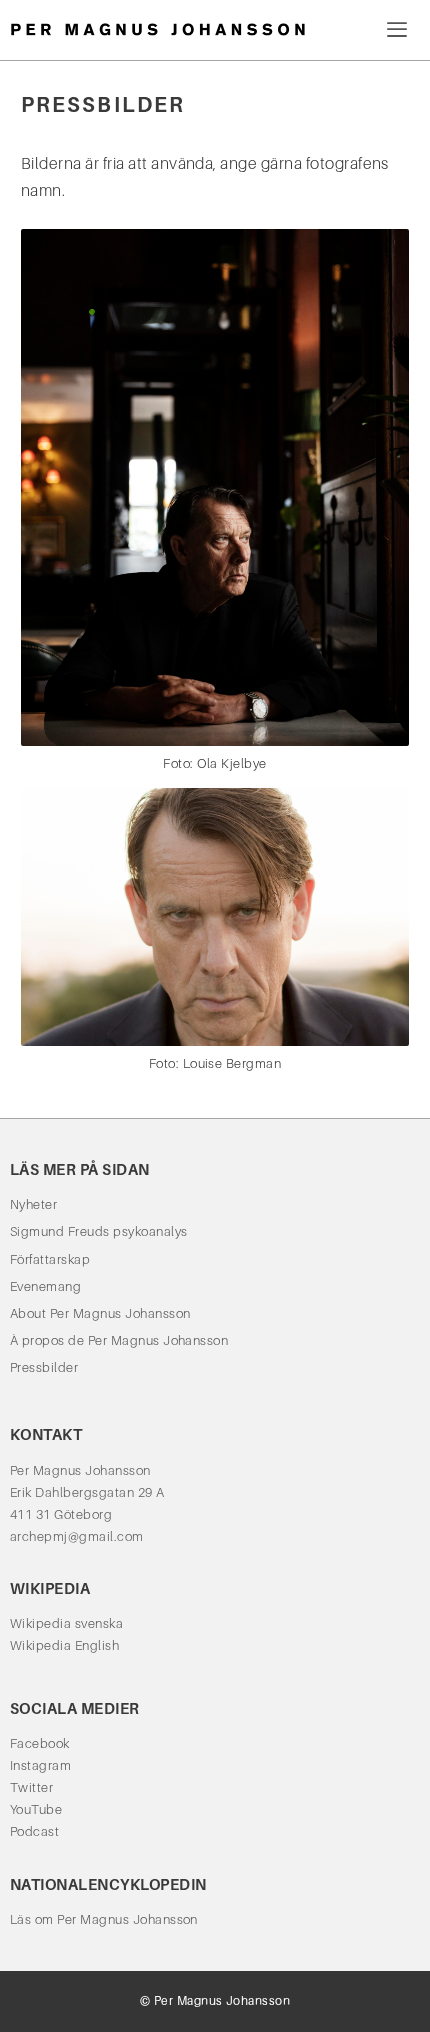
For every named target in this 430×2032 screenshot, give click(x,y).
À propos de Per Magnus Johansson (119, 1340)
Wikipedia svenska (66, 1623)
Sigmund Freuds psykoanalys (98, 1231)
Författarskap (50, 1259)
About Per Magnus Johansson (100, 1313)
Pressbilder (44, 1367)
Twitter (31, 1787)
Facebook (40, 1743)
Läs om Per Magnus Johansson (104, 1919)
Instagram (40, 1765)
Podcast (34, 1831)
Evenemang (45, 1286)
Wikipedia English (64, 1645)
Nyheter (33, 1204)
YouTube (36, 1809)
